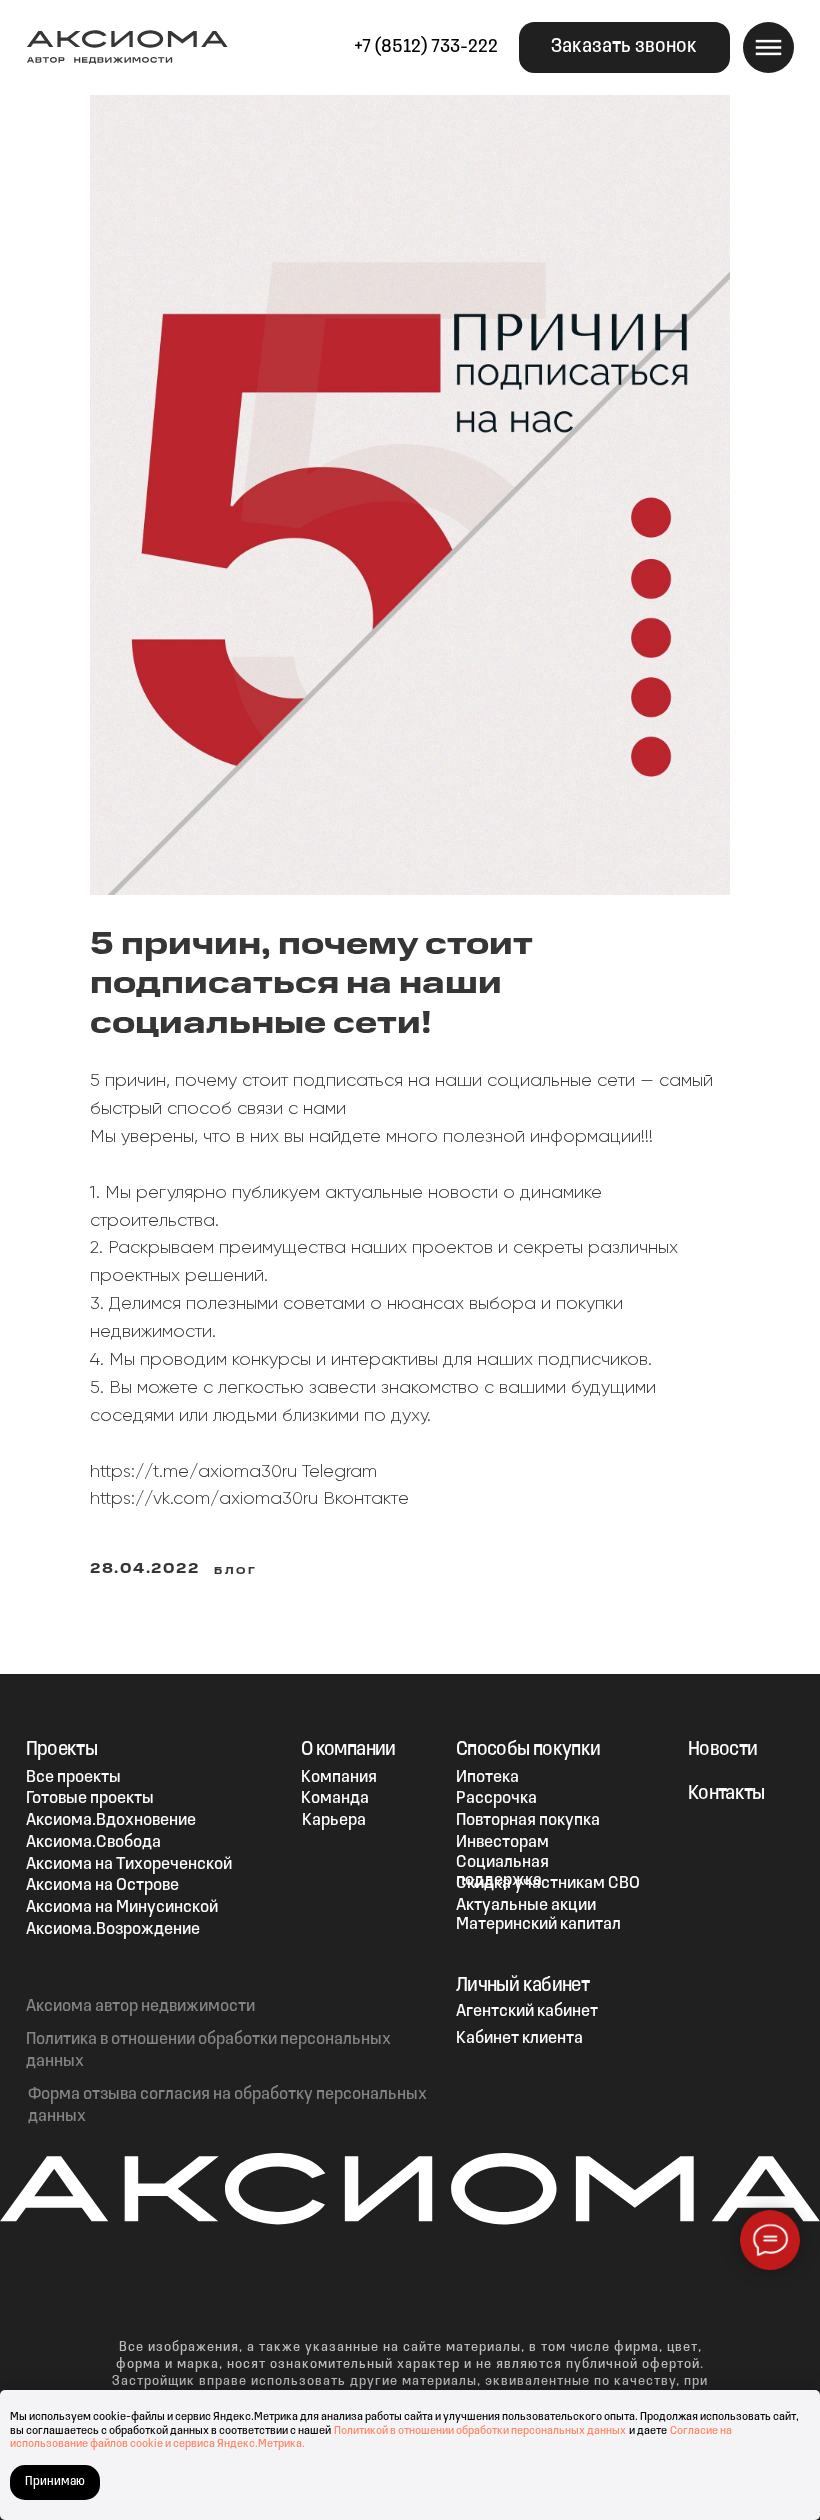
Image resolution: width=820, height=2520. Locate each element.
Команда (335, 1798)
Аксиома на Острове (102, 1885)
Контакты (726, 1794)
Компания (339, 1777)
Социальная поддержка (502, 1871)
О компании (348, 1750)
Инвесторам (502, 1842)
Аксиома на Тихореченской (129, 1864)
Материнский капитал (538, 1924)
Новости (723, 1750)
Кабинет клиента (519, 2038)
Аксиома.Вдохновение (111, 1820)
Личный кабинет (522, 1986)
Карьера (334, 1820)
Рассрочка (496, 1798)
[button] (624, 47)
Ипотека (487, 1777)
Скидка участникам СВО (548, 1883)
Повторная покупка (528, 1820)
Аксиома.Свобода (93, 1842)
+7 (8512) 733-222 (426, 47)
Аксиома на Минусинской (122, 1907)
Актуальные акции (526, 1905)
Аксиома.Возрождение (113, 1929)
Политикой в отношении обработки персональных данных (480, 2431)
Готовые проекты (90, 1798)
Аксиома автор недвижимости (140, 2006)
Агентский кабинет (527, 2011)
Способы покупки (528, 1750)
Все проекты (73, 1777)
